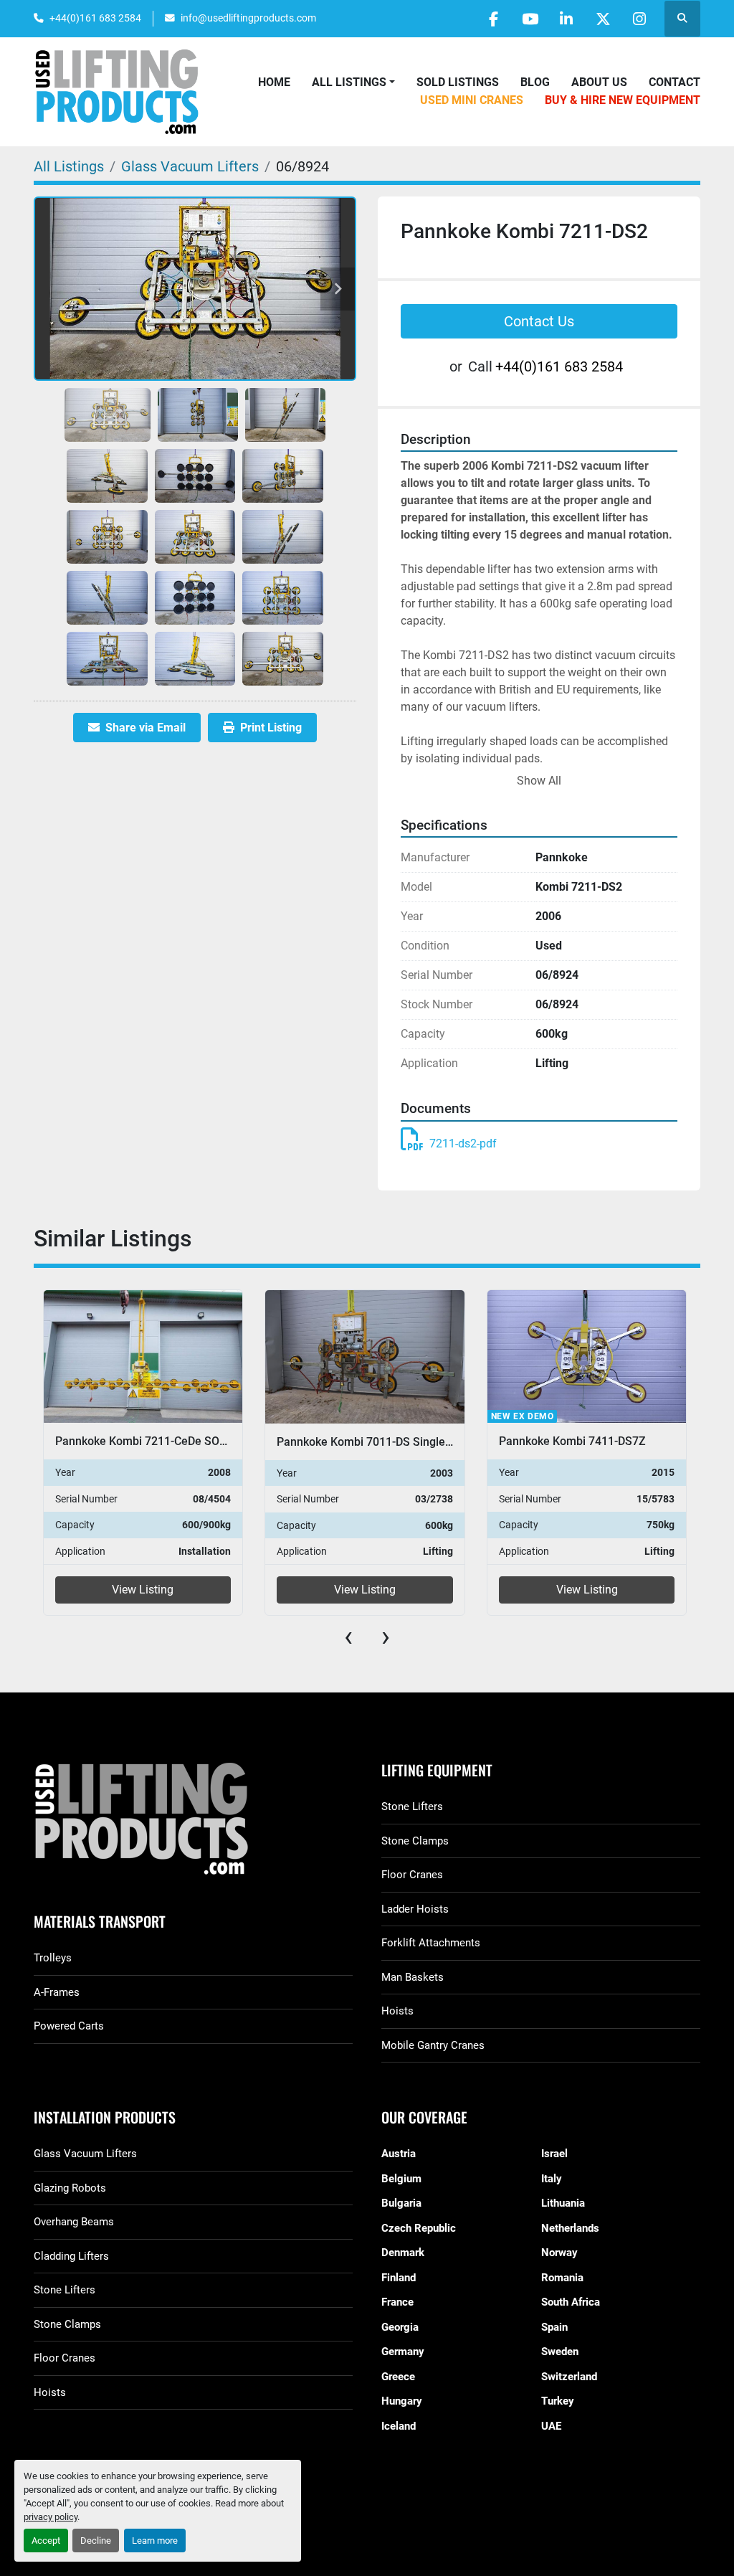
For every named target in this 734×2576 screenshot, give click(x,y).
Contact (675, 82)
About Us (599, 82)
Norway (559, 2253)
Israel (554, 2154)
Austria (399, 2154)
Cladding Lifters (71, 2256)
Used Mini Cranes (472, 100)
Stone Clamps (415, 1841)
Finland (399, 2278)
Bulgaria (401, 2203)
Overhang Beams (74, 2222)
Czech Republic (419, 2228)
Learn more (155, 2541)
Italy (552, 2179)
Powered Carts (69, 2026)
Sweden (560, 2352)
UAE (551, 2426)
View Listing (143, 1590)
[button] (353, 82)
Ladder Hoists (415, 1909)
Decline (96, 2541)
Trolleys (53, 1958)
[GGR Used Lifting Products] (193, 1820)
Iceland (399, 2426)
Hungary (402, 2401)
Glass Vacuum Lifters (85, 2154)
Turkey (558, 2401)
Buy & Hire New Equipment (623, 100)
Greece (398, 2377)
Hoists (397, 2011)
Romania (562, 2278)
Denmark (403, 2253)
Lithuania (563, 2203)
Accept (46, 2541)
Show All (539, 781)
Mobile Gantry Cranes (433, 2045)
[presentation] (348, 1637)
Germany (403, 2352)
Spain (554, 2327)
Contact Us (539, 321)
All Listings (349, 82)
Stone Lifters (412, 1806)
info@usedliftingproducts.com (248, 18)
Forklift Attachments (431, 1943)
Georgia (400, 2327)
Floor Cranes (412, 1875)
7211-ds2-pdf (463, 1143)
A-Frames (57, 1992)
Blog (535, 82)
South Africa (571, 2302)
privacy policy (51, 2517)
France (397, 2302)
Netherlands (570, 2228)
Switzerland (569, 2377)
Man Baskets (413, 1977)
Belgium (401, 2179)
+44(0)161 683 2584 (95, 18)
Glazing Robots (70, 2188)
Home (274, 82)
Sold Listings (458, 82)
